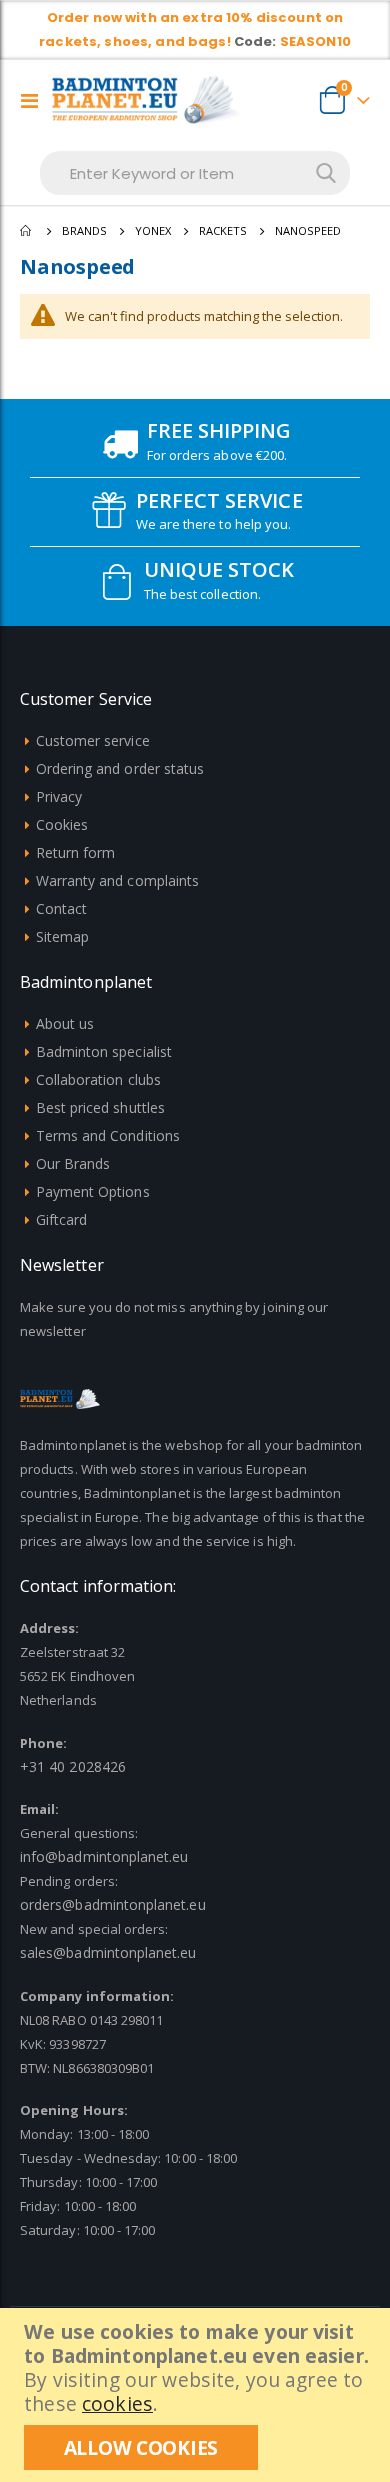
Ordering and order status (120, 768)
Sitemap (62, 936)
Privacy (59, 796)
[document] (197, 2395)
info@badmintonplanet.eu (104, 1856)
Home (27, 231)
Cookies (62, 824)
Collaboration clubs (98, 1079)
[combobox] (195, 173)
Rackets (223, 230)
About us (65, 1023)
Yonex (153, 230)
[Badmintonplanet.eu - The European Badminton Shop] (147, 100)
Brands (84, 230)
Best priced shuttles (100, 1107)
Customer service (93, 740)
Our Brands (73, 1163)
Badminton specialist (104, 1051)
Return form (76, 852)
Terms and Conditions (108, 1135)
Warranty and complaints (118, 880)
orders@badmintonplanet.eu (113, 1904)
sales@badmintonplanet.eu (108, 1952)
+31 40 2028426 (73, 1766)
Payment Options (93, 1191)
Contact (61, 908)
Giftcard (62, 1219)
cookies (117, 2403)
